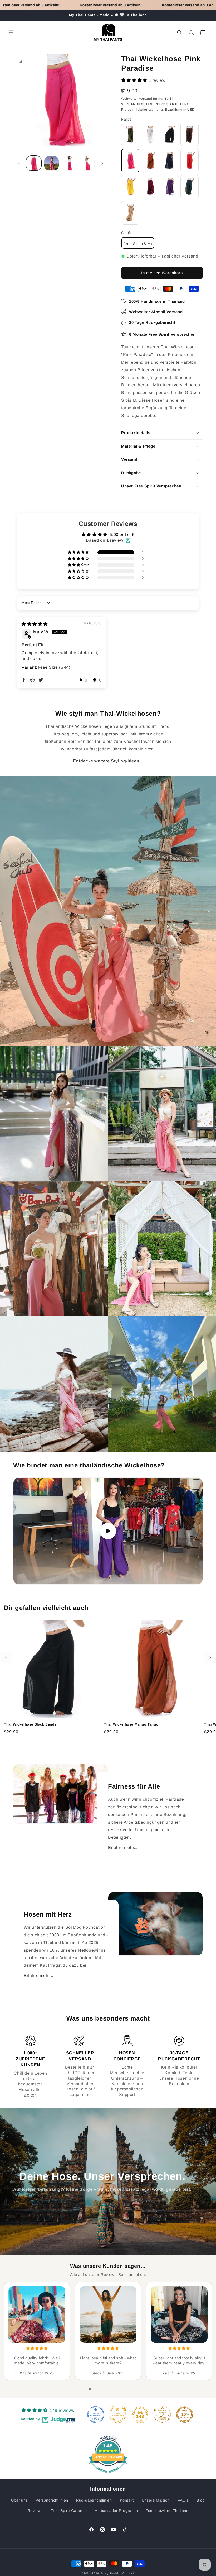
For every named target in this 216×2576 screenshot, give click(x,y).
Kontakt (127, 2500)
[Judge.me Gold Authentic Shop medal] (118, 2415)
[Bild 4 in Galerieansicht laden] (87, 163)
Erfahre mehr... (123, 1848)
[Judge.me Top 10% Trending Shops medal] (185, 2415)
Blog (201, 2500)
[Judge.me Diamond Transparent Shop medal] (96, 2415)
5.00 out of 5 (122, 534)
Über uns (19, 2500)
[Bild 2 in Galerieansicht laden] (52, 163)
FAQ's (183, 2500)
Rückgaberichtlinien (94, 2500)
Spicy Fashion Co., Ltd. (118, 2573)
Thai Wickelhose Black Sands (30, 1724)
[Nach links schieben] (19, 163)
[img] (35, 624)
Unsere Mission (156, 2500)
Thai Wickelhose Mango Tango (131, 1724)
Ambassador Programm (116, 2511)
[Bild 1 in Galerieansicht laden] (34, 163)
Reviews (109, 2275)
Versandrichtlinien (52, 2500)
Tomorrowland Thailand (167, 2511)
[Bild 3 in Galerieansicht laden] (69, 163)
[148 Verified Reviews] (108, 2475)
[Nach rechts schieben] (102, 163)
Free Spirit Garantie (69, 2511)
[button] (11, 33)
